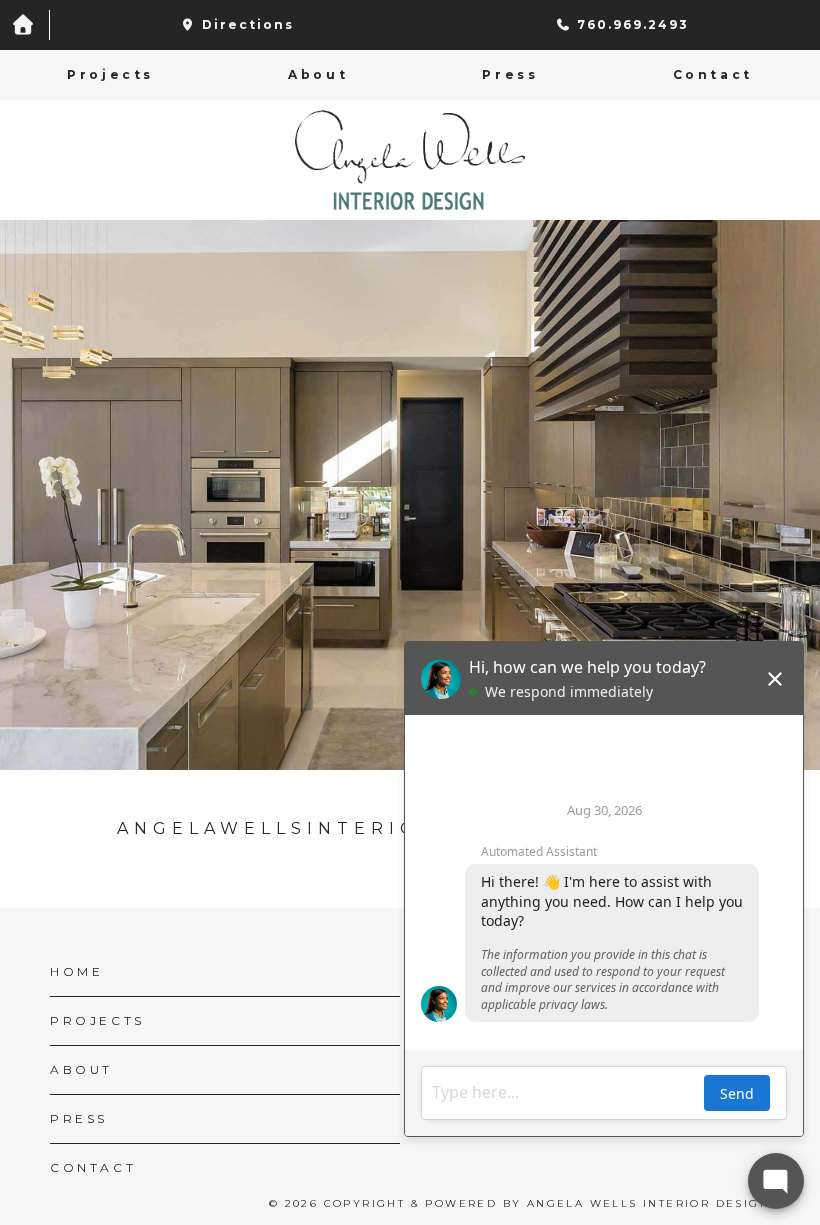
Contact (713, 74)
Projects (110, 74)
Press (510, 74)
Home (76, 971)
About (318, 74)
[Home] (24, 25)
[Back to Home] (410, 160)
